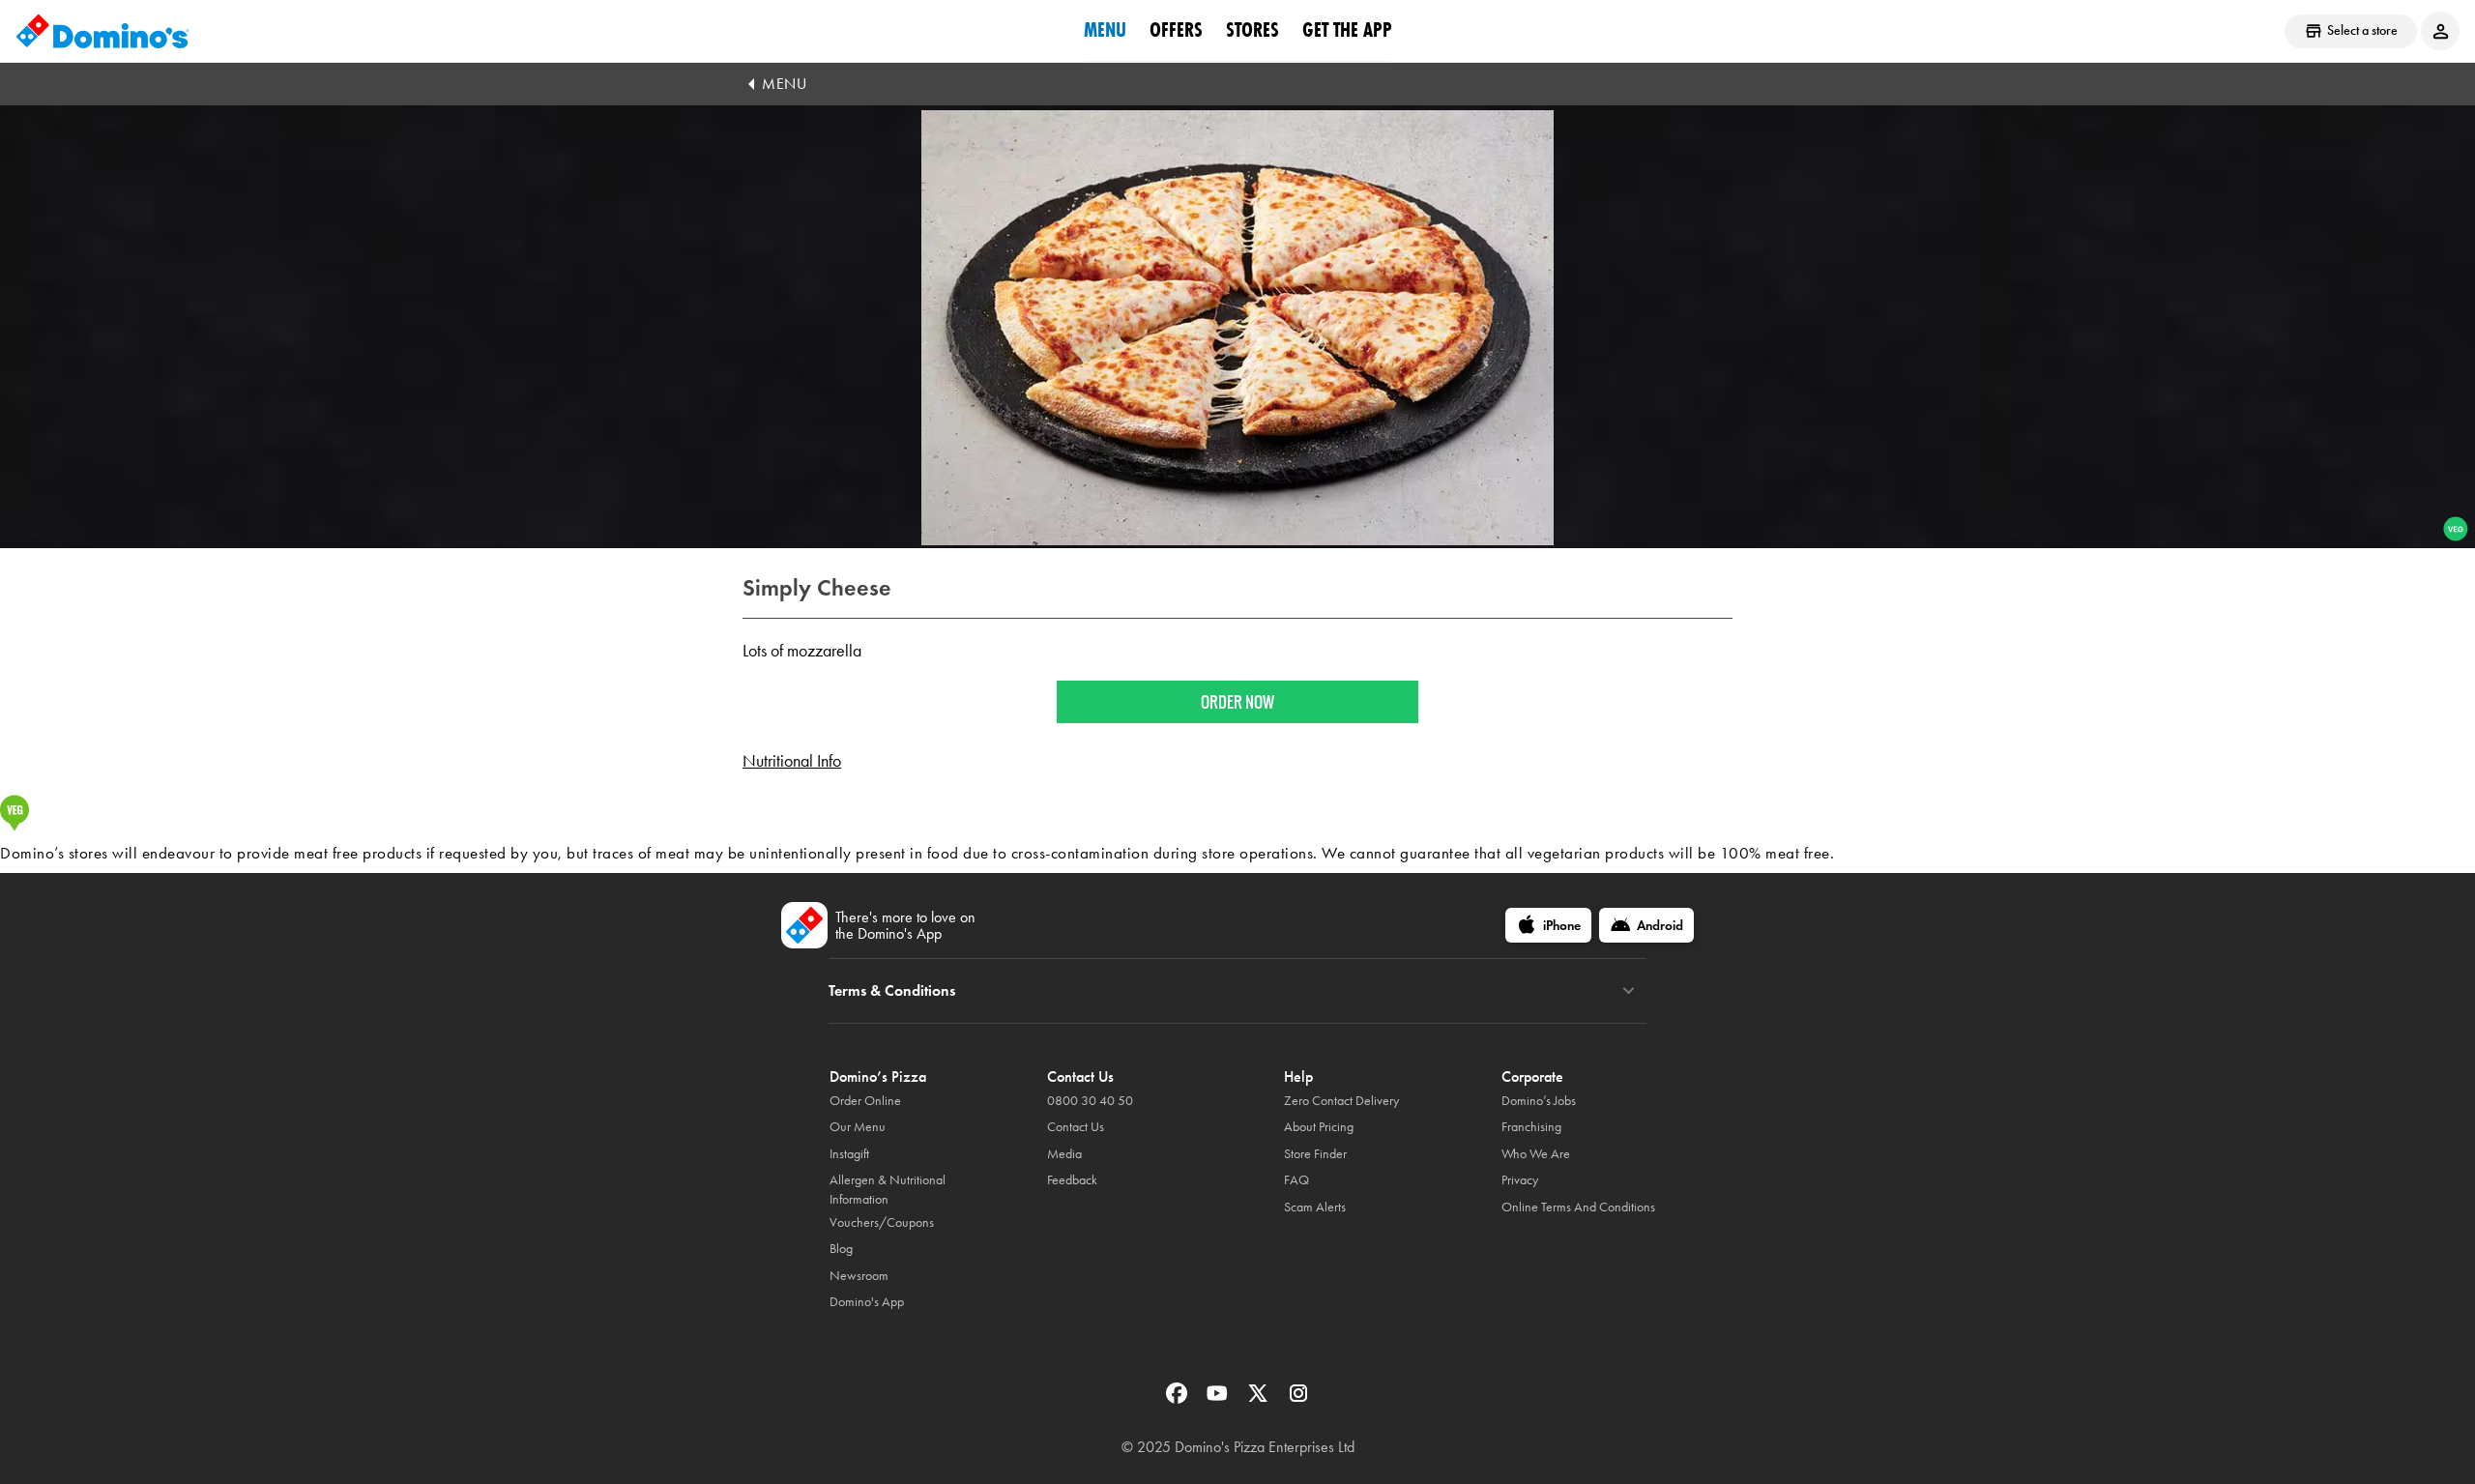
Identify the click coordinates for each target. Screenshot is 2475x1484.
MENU (784, 84)
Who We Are (1536, 1154)
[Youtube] (1219, 1399)
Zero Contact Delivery (1341, 1101)
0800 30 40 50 (1090, 1101)
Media (1064, 1154)
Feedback (1072, 1180)
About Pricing (1319, 1127)
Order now (1237, 702)
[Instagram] (1298, 1399)
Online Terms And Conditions (1578, 1207)
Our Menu (858, 1127)
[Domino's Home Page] (102, 31)
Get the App (1347, 30)
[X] (1260, 1399)
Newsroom (859, 1276)
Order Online (865, 1101)
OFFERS (1176, 30)
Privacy (1520, 1180)
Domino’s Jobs (1539, 1101)
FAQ (1296, 1180)
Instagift (849, 1154)
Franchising (1531, 1127)
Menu (1105, 30)
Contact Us (1076, 1127)
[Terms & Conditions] (1629, 991)
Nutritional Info (792, 761)
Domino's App (867, 1302)
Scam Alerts (1315, 1207)
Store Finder (1315, 1154)
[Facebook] (1179, 1399)
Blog (841, 1249)
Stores (1252, 30)
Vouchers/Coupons (882, 1222)
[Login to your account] (2440, 31)
